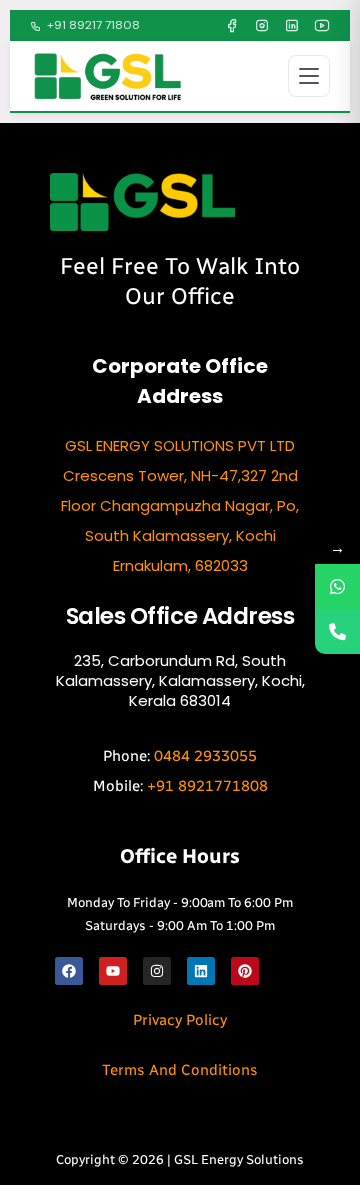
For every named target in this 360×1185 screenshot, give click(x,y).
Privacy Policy (180, 1020)
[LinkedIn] (292, 26)
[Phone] (337, 631)
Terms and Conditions (180, 1070)
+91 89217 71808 (93, 25)
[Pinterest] (245, 971)
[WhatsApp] (337, 586)
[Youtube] (113, 971)
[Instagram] (262, 26)
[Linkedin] (201, 971)
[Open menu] (309, 76)
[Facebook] (232, 26)
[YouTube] (322, 26)
